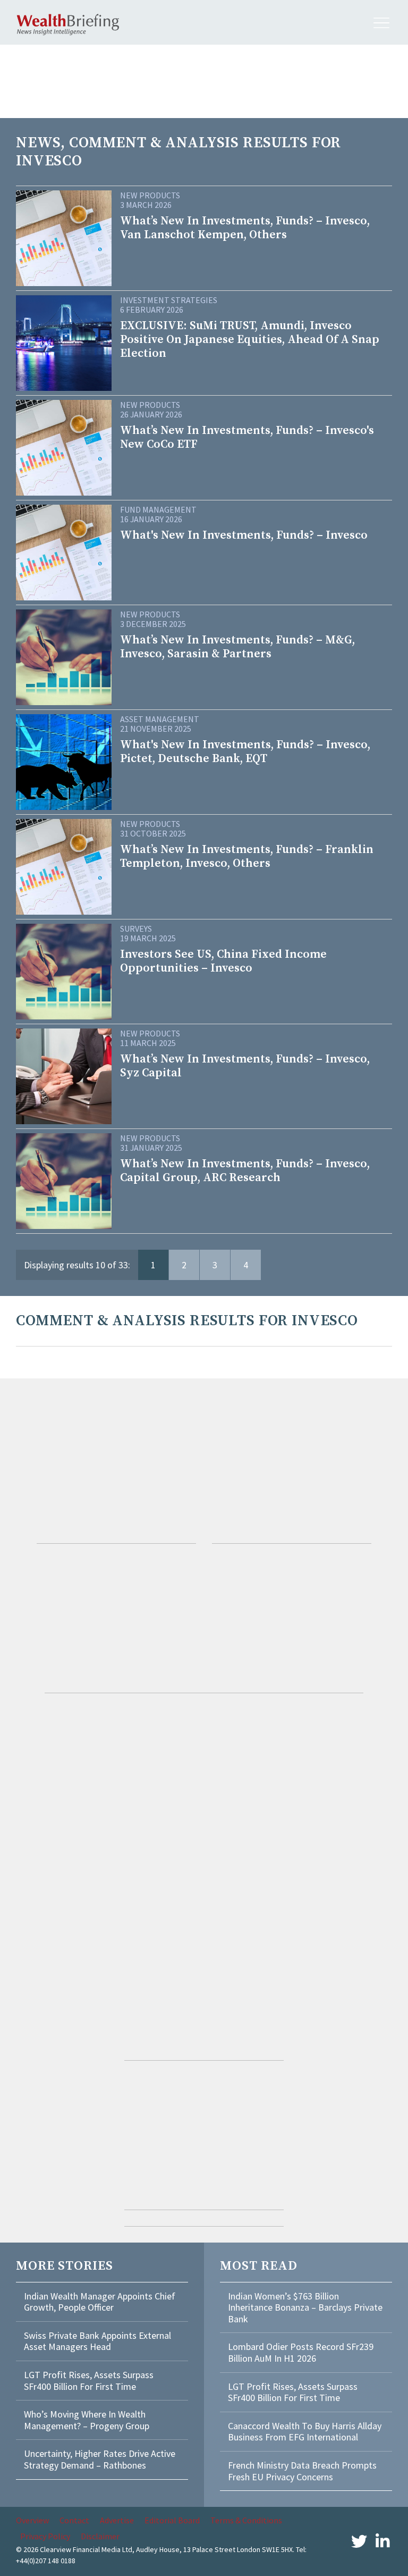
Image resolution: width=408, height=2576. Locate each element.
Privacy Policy (45, 2536)
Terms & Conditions (246, 2520)
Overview (32, 2520)
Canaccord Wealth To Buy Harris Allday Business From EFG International (305, 2432)
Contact (74, 2520)
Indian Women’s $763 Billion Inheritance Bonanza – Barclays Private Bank (305, 2307)
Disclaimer (100, 2536)
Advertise (117, 2520)
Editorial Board (172, 2520)
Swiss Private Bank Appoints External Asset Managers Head (97, 2341)
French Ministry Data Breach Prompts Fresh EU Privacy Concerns (302, 2471)
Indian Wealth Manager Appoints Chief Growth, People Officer (100, 2302)
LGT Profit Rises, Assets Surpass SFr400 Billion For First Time (89, 2381)
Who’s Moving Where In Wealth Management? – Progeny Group (87, 2420)
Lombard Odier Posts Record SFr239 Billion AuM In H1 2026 (301, 2352)
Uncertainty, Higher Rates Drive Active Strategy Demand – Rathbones (100, 2459)
